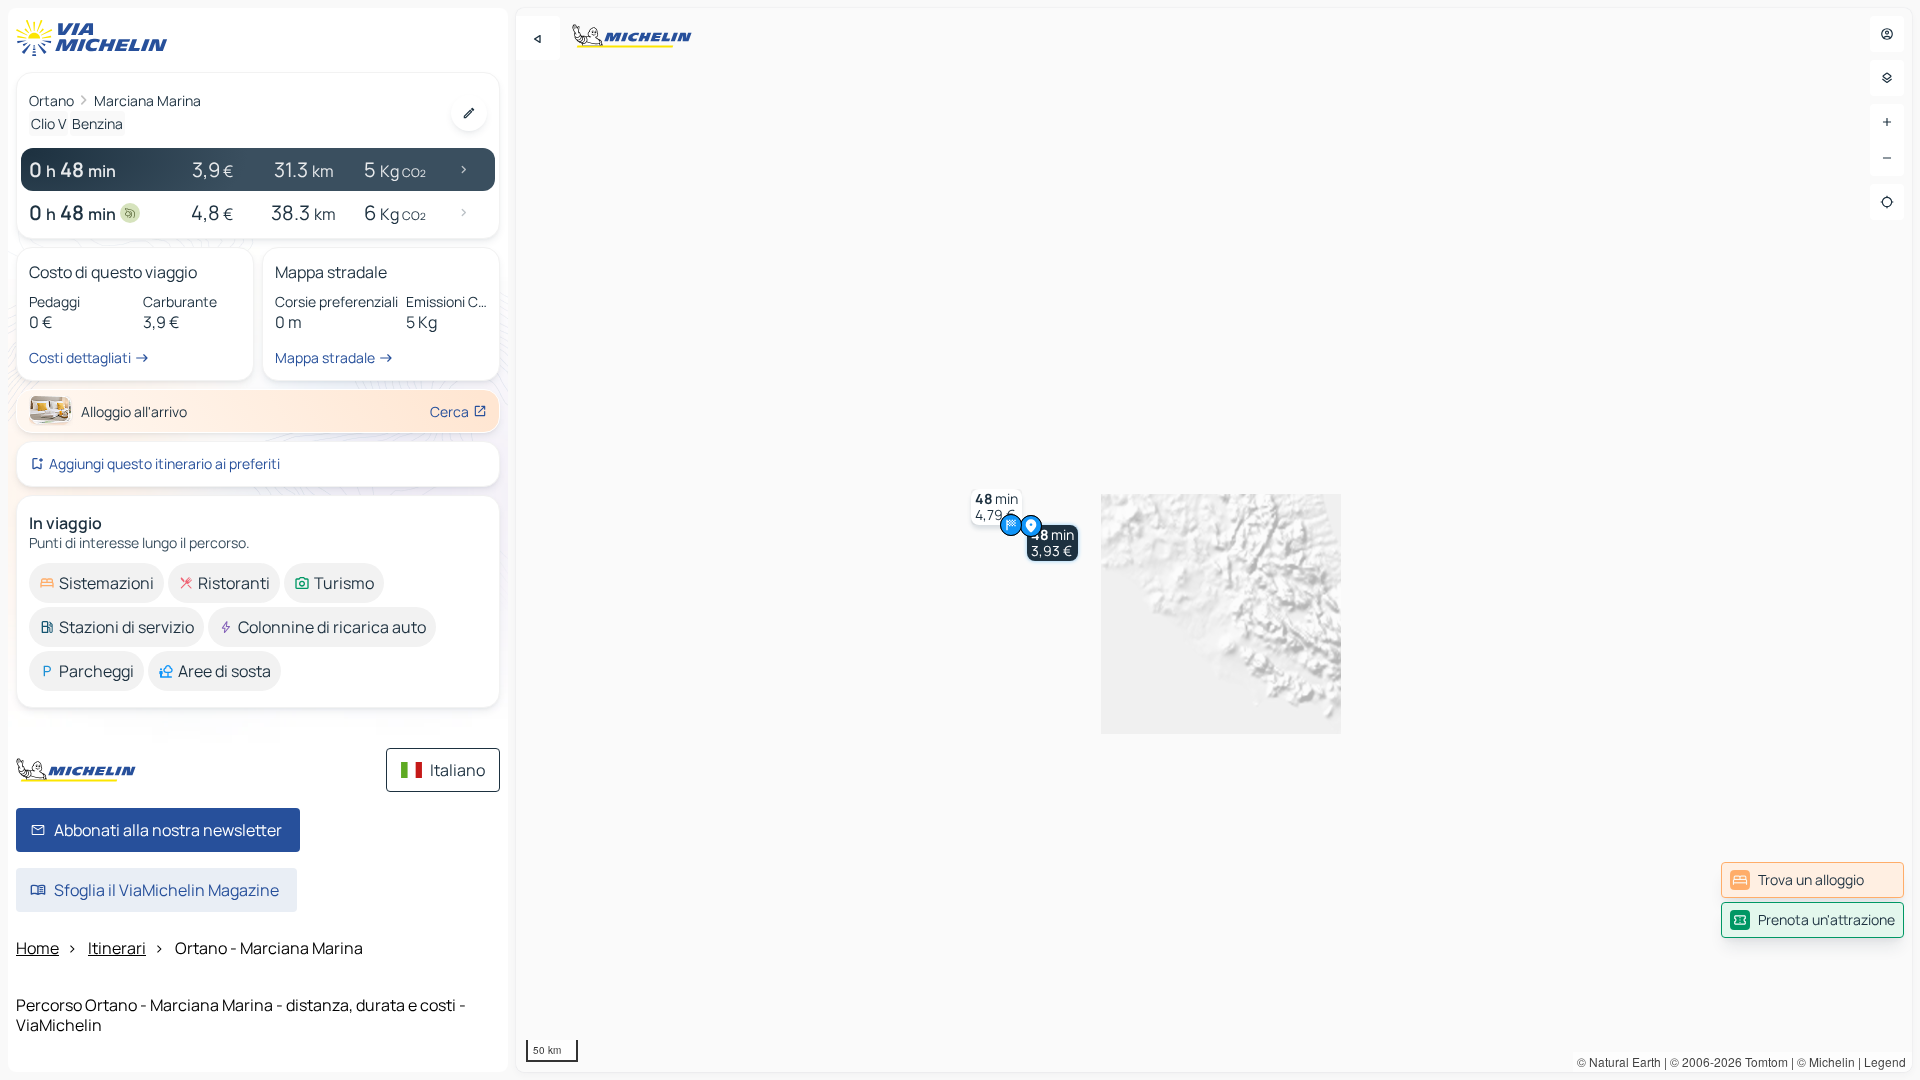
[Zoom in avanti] (1887, 122)
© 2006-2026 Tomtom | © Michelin (1762, 1061)
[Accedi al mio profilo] (1887, 34)
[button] (1052, 543)
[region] (1214, 540)
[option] (96, 583)
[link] (1812, 880)
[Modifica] (469, 113)
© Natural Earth (1619, 1061)
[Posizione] (1887, 202)
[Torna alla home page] (96, 38)
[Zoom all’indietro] (1887, 158)
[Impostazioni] (1887, 78)
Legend (1885, 1061)
